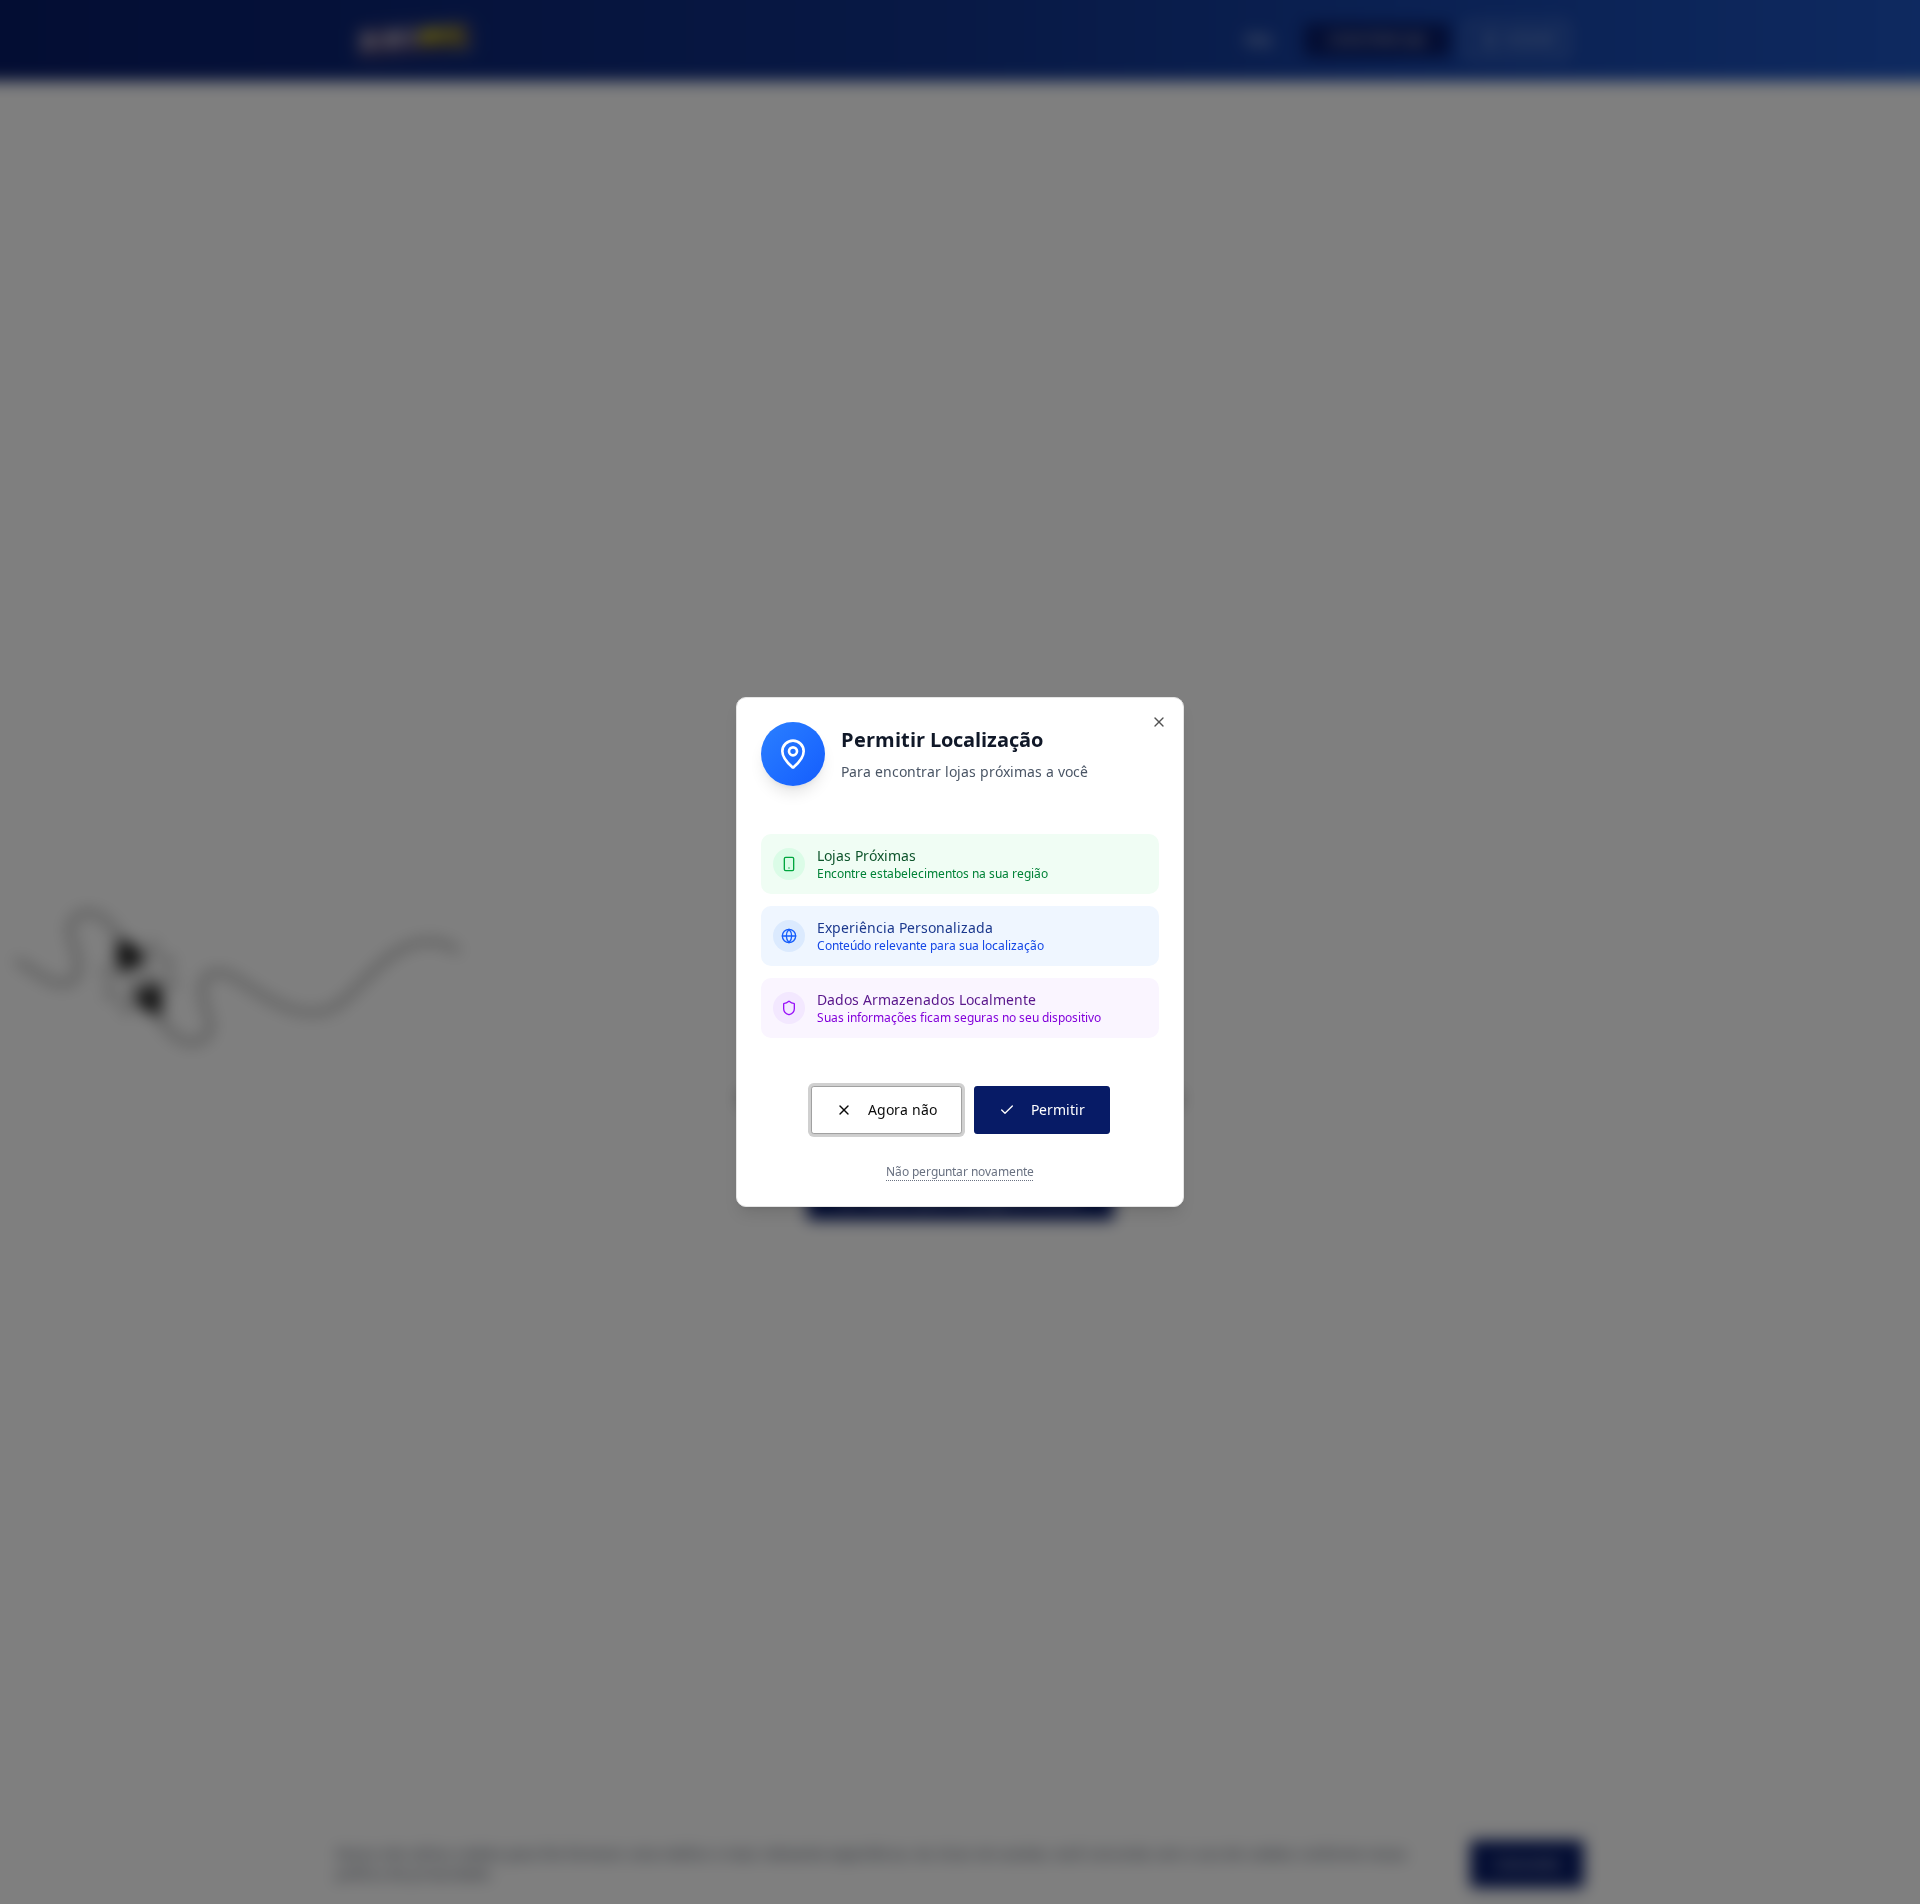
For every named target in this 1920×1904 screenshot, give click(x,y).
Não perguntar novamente (960, 1172)
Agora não (902, 1109)
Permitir (1058, 1109)
